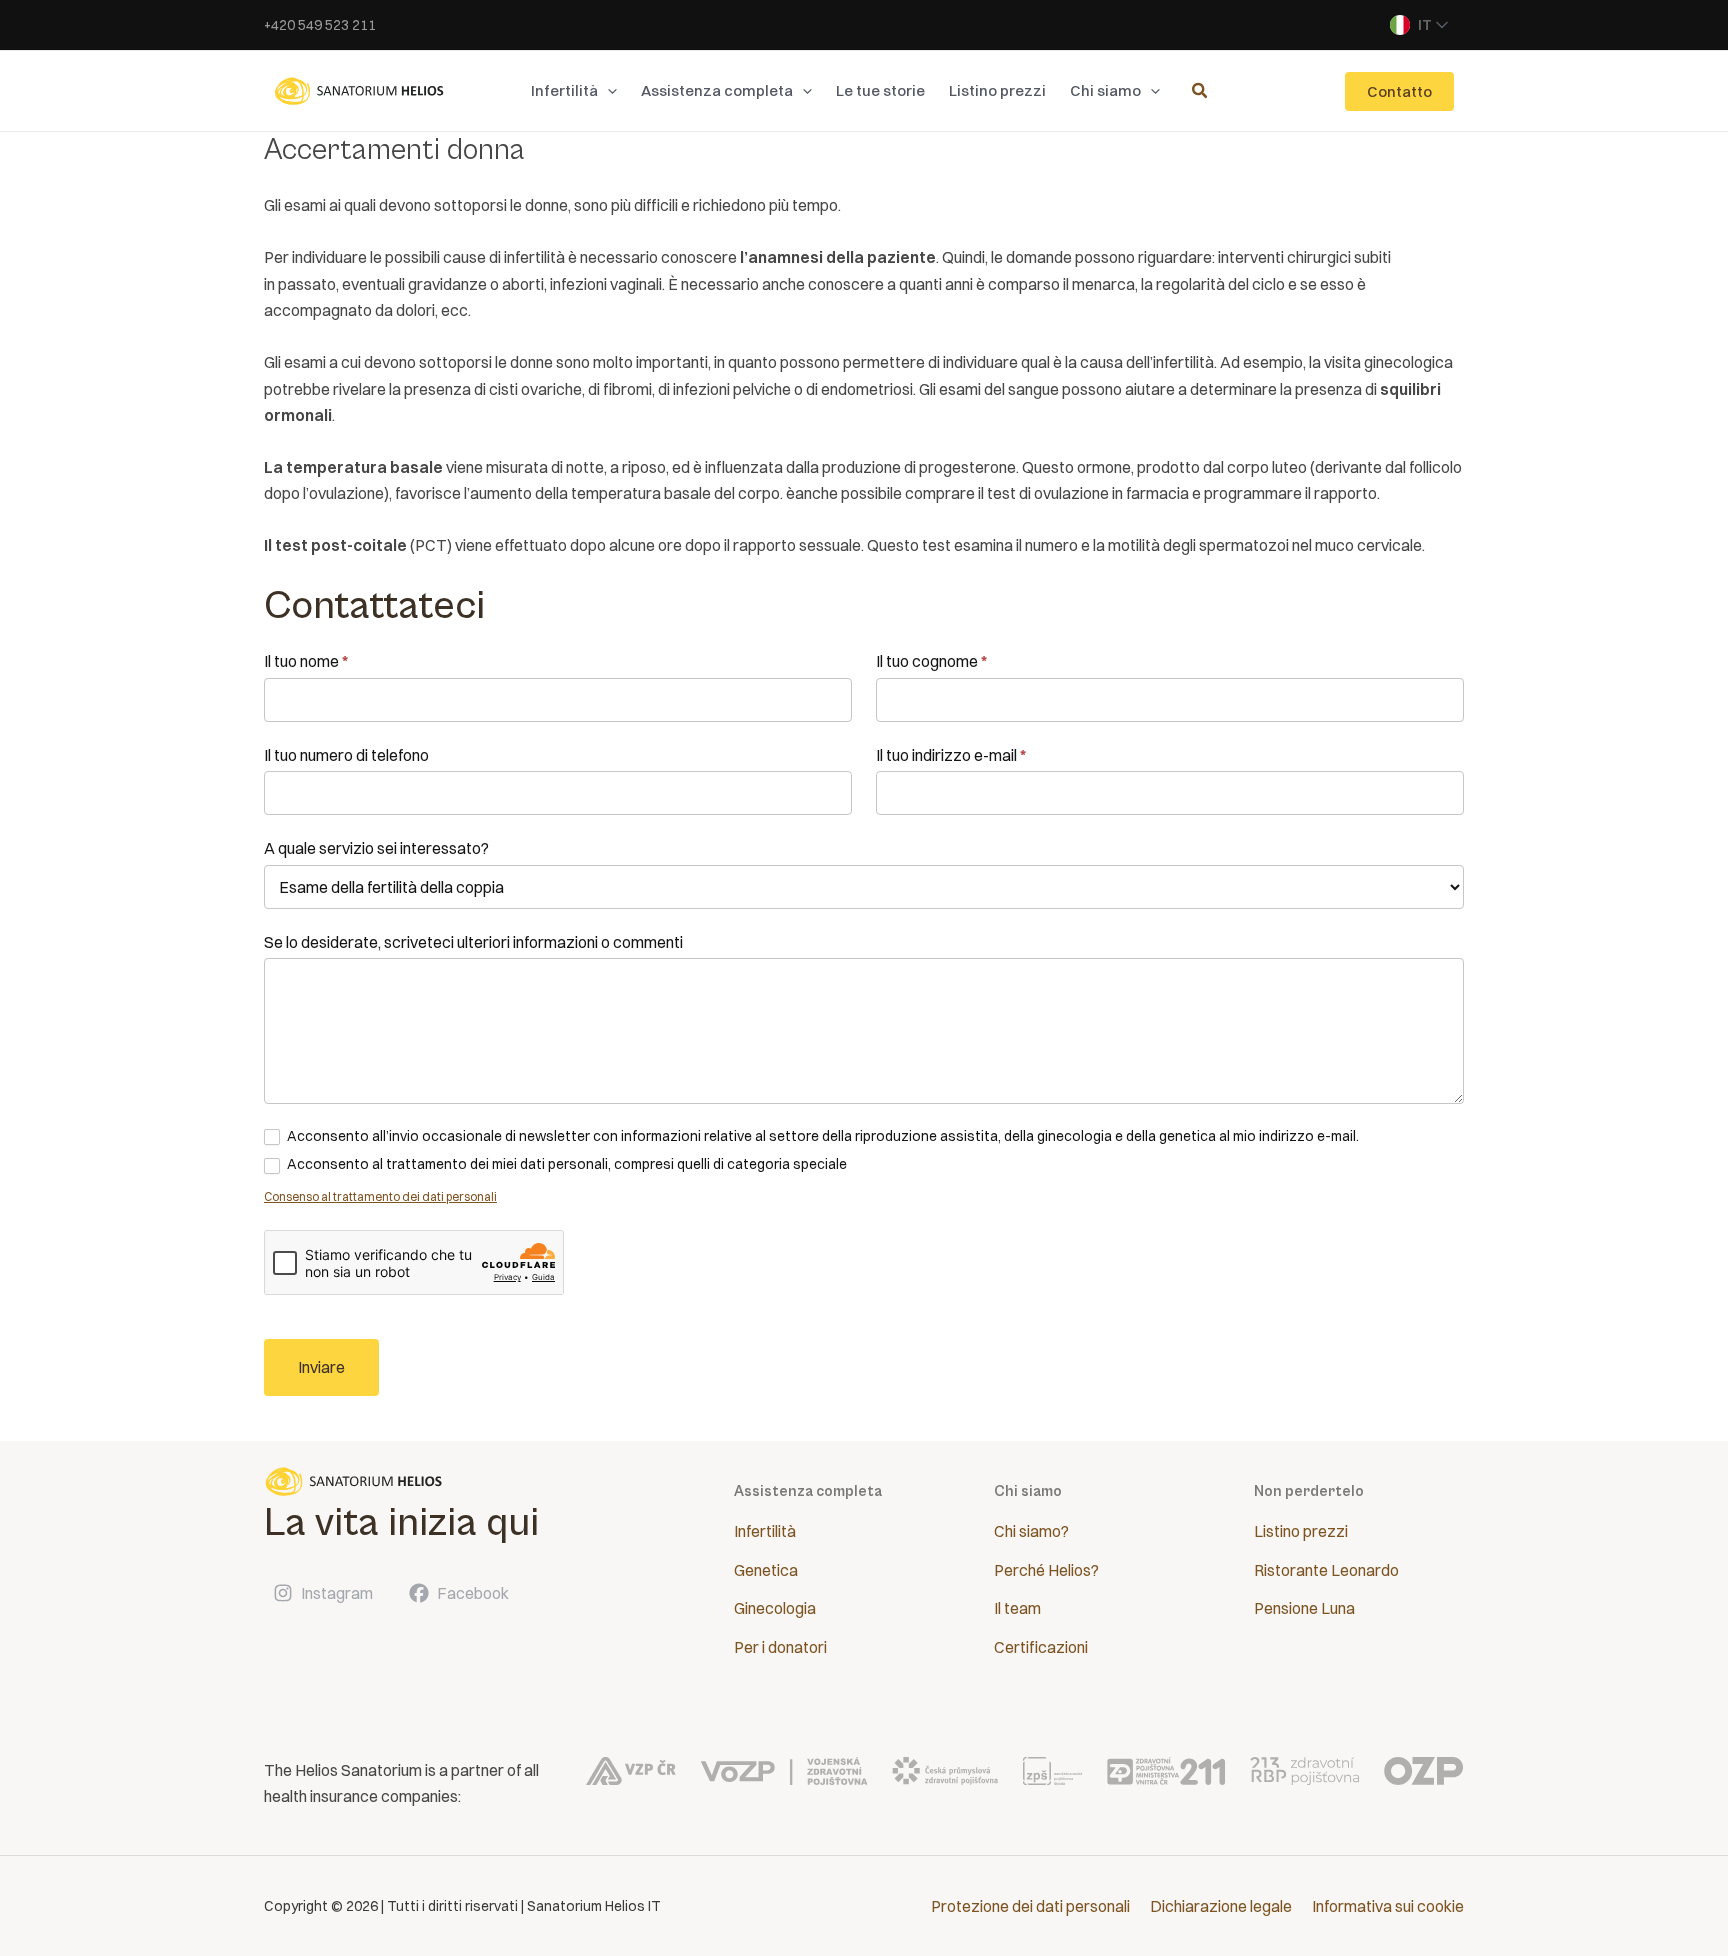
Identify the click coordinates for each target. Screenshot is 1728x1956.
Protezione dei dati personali (1030, 1906)
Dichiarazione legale (1221, 1906)
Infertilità (765, 1531)
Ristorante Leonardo (1326, 1570)
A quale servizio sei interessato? (376, 848)
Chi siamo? (1031, 1531)
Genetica (766, 1570)
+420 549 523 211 (320, 25)
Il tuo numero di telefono (346, 755)
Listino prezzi (1301, 1531)
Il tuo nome (306, 661)
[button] (607, 91)
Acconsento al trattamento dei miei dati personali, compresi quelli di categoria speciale (565, 1164)
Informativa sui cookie (1388, 1906)
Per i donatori (780, 1647)
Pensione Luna (1304, 1608)
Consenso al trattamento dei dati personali (380, 1196)
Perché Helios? (1046, 1570)
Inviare (321, 1367)
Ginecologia (775, 1608)
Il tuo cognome (931, 661)
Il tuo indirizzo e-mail (951, 755)
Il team (1017, 1608)
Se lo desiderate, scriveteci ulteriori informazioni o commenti (473, 942)
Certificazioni (1041, 1647)
